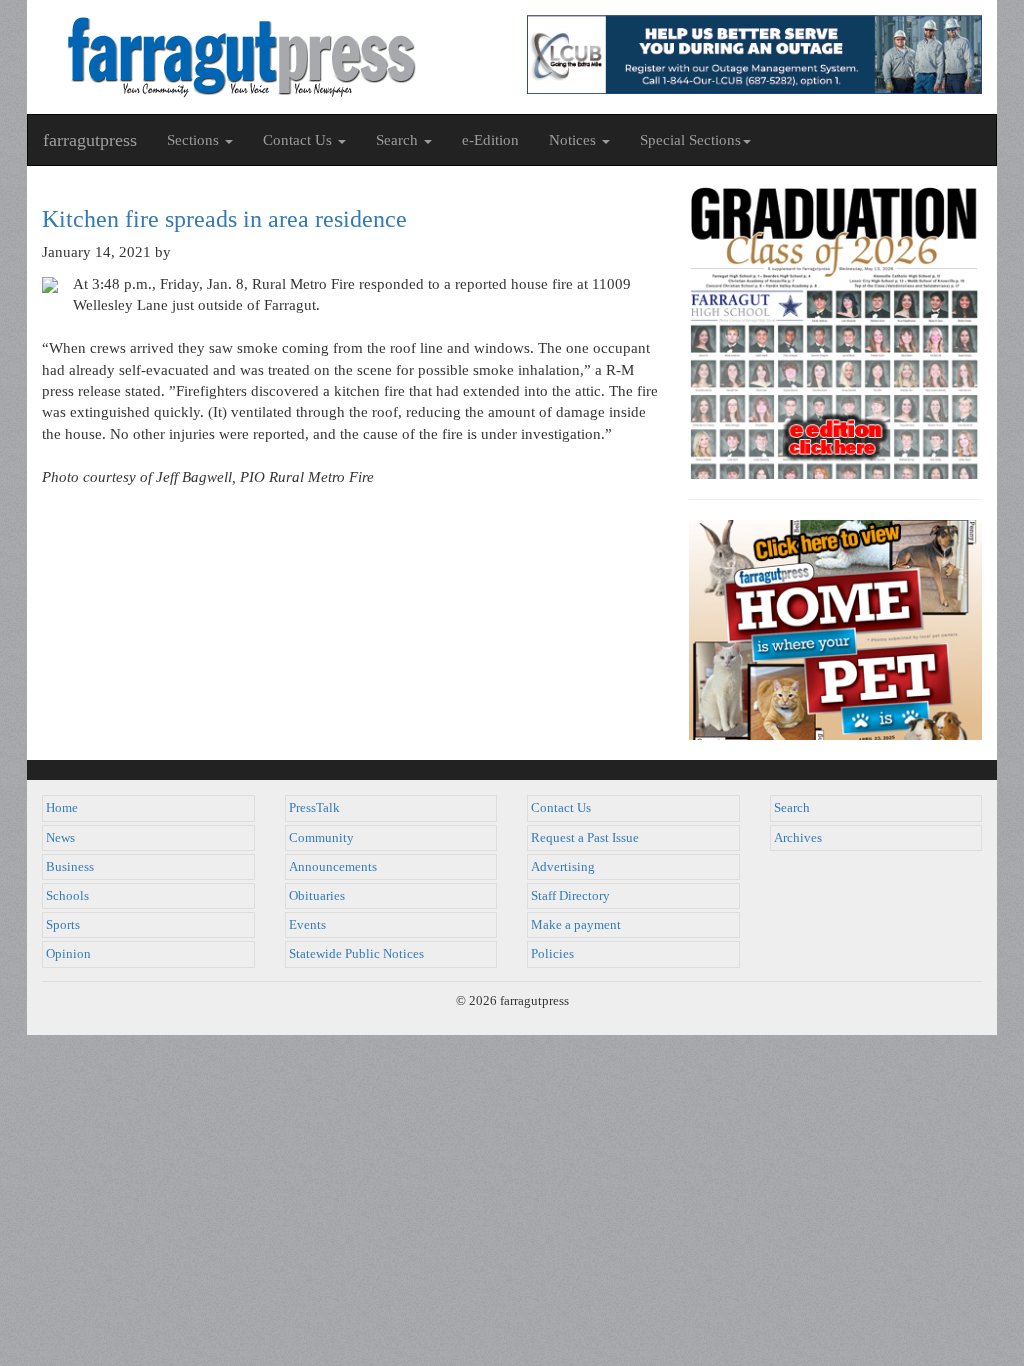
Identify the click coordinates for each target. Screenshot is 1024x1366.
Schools (67, 896)
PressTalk (314, 808)
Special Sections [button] (690, 140)
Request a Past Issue (585, 838)
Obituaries (317, 896)
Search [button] (399, 140)
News (60, 838)
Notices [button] (574, 140)
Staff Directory (570, 896)
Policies (552, 954)
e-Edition (490, 140)
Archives (798, 838)
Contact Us (561, 808)
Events (307, 925)
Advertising (563, 867)
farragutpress (90, 140)
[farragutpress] (269, 57)
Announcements (333, 867)
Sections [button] (195, 140)
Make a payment (576, 925)
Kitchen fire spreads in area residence (224, 219)
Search (792, 808)
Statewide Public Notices (356, 954)
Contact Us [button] (299, 140)
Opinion (68, 954)
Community (321, 838)
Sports (63, 925)
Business (70, 867)
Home (62, 808)
